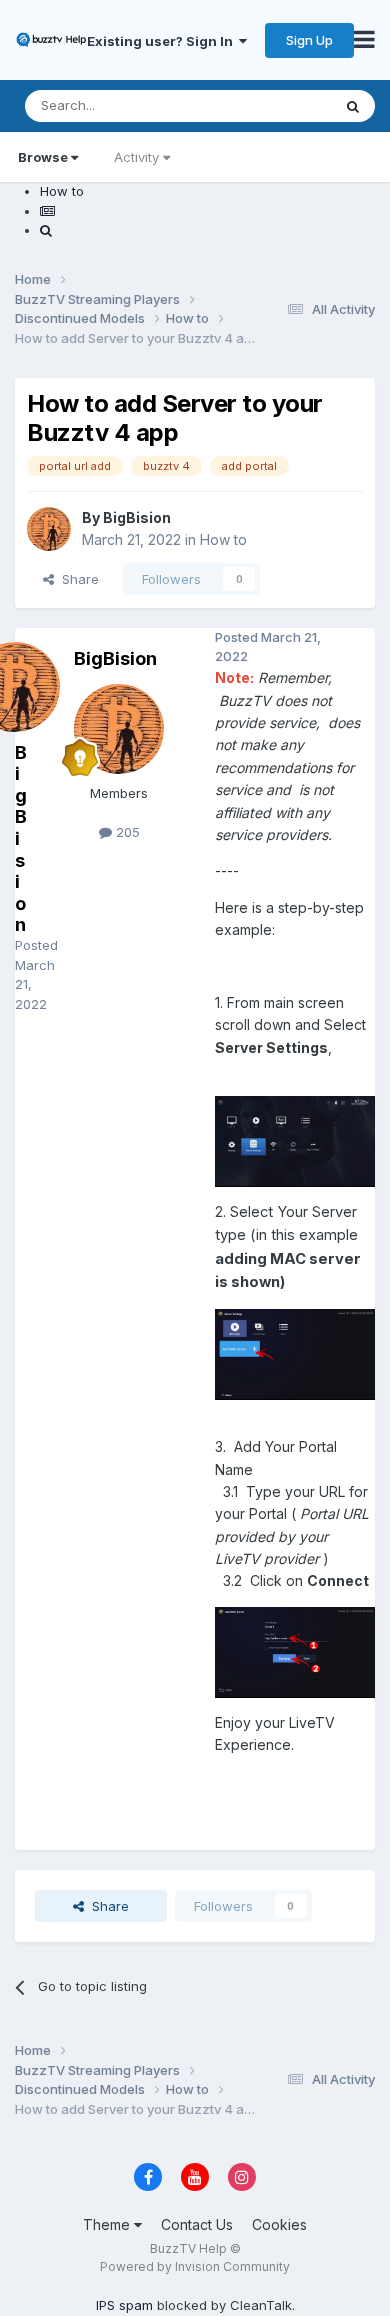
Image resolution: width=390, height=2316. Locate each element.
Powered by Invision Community (195, 2266)
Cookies (279, 2224)
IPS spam (124, 2305)
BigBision (137, 517)
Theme (108, 2224)
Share (76, 579)
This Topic (272, 105)
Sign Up (309, 40)
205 (126, 832)
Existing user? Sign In (163, 41)
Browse (43, 157)
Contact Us (197, 2224)
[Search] (353, 106)
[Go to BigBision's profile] (49, 529)
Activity (136, 157)
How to (223, 539)
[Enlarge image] (295, 1139)
